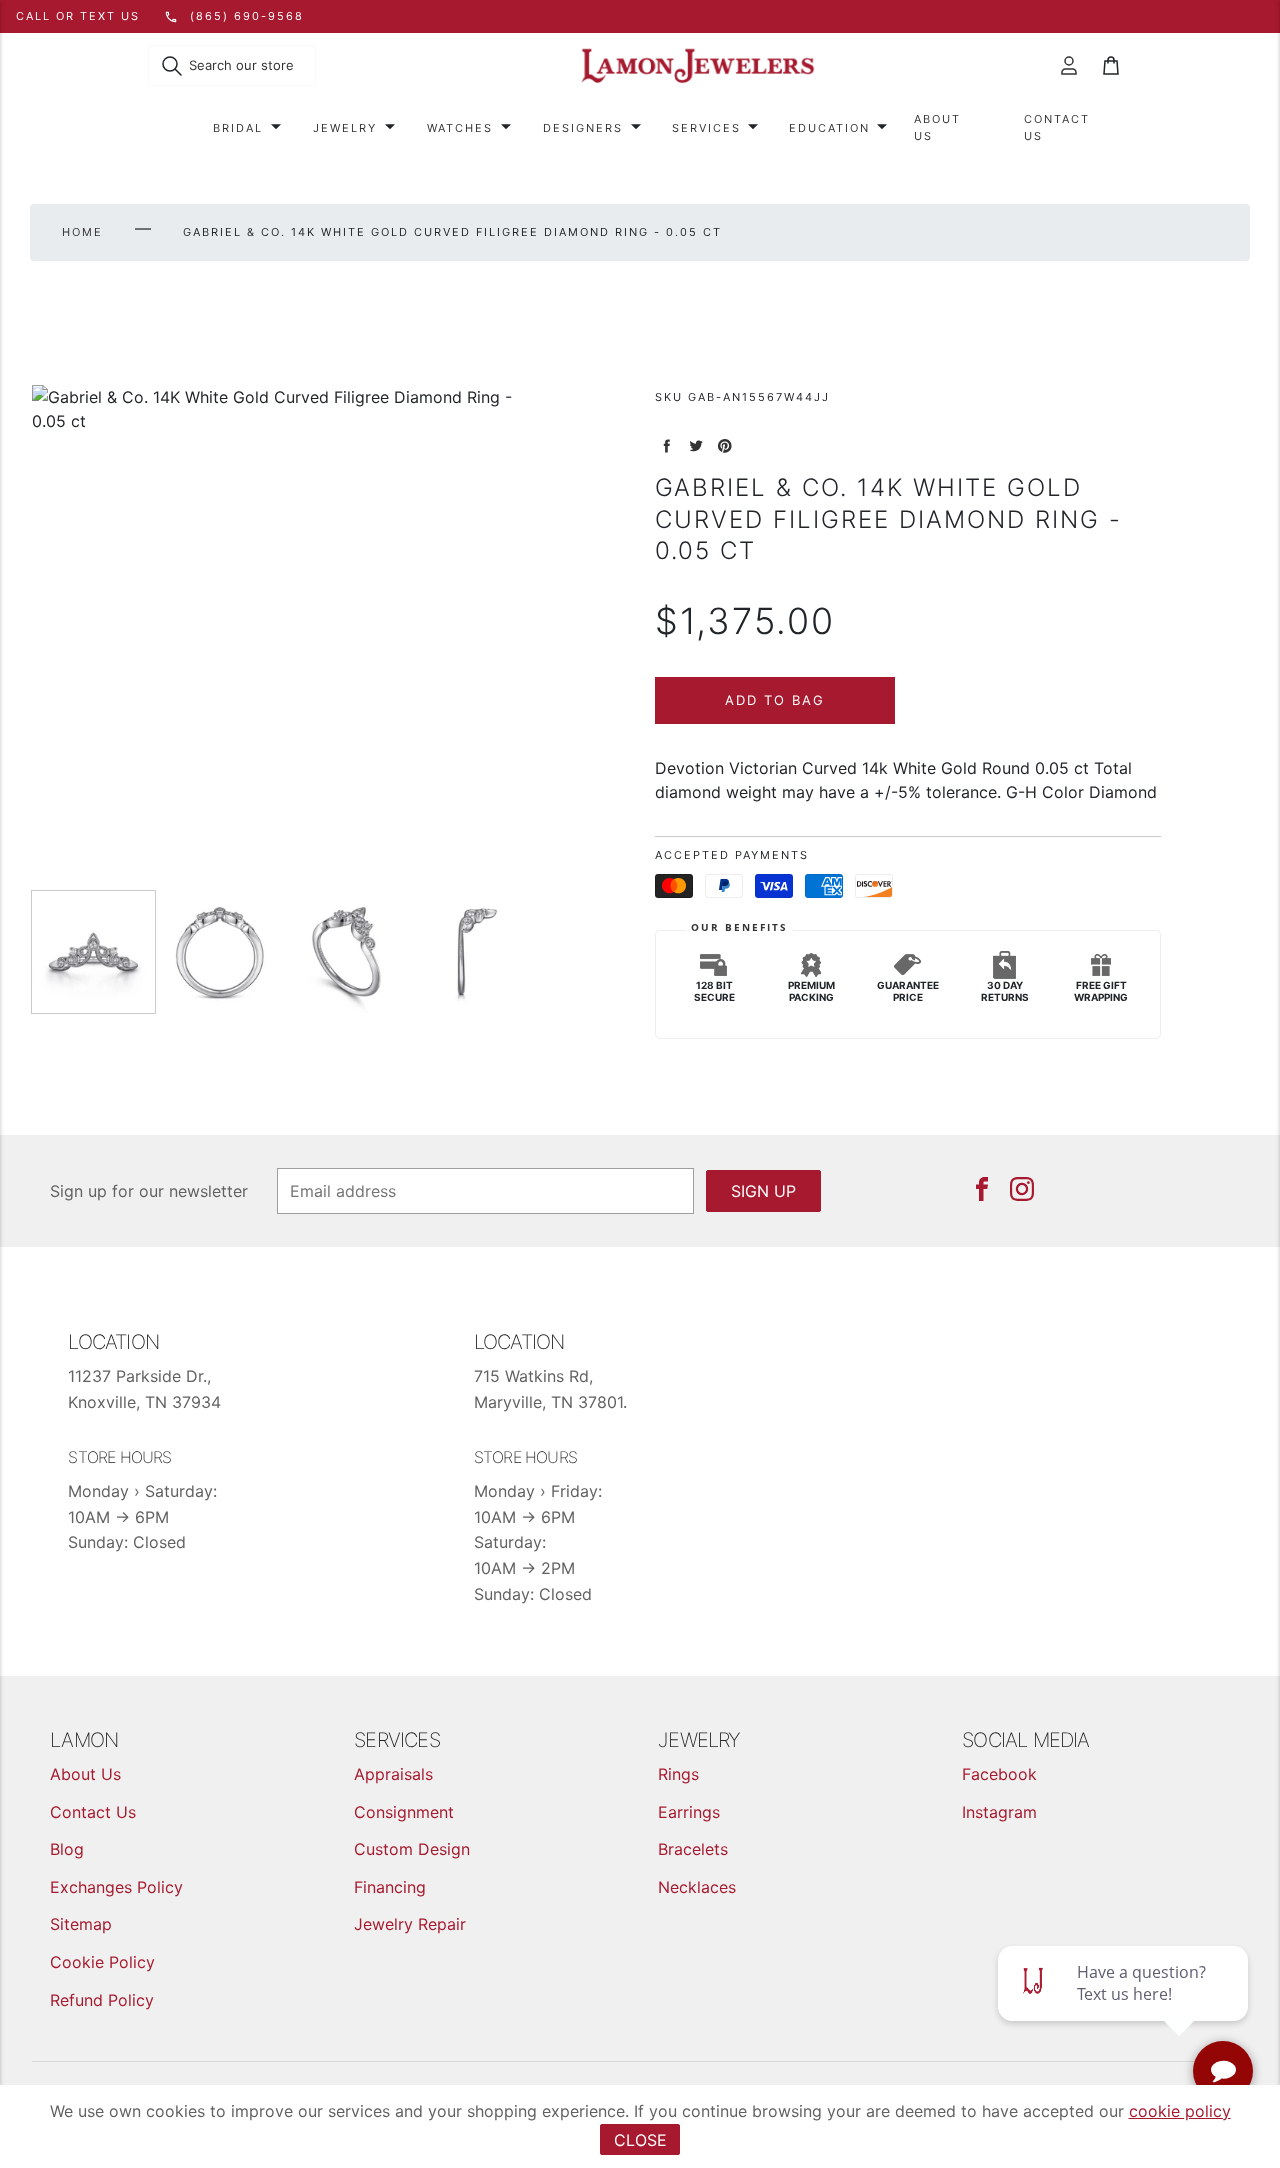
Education (829, 128)
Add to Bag (775, 700)
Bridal (238, 128)
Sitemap (81, 1924)
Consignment (404, 1812)
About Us (937, 127)
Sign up (763, 1191)
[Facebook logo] (982, 1189)
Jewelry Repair (410, 1924)
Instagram (999, 1812)
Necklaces (697, 1887)
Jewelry (345, 128)
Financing (390, 1887)
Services (706, 128)
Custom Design (412, 1849)
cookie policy (1180, 2111)
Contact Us (1057, 127)
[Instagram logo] (1022, 1189)
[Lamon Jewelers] (698, 66)
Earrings (689, 1812)
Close (640, 2140)
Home (82, 232)
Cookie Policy (102, 1962)
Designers (583, 128)
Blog (67, 1849)
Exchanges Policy (116, 1887)
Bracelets (693, 1849)
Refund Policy (102, 2000)
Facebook (999, 1774)
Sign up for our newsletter (149, 1191)
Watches (460, 128)
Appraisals (393, 1774)
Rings (678, 1774)
